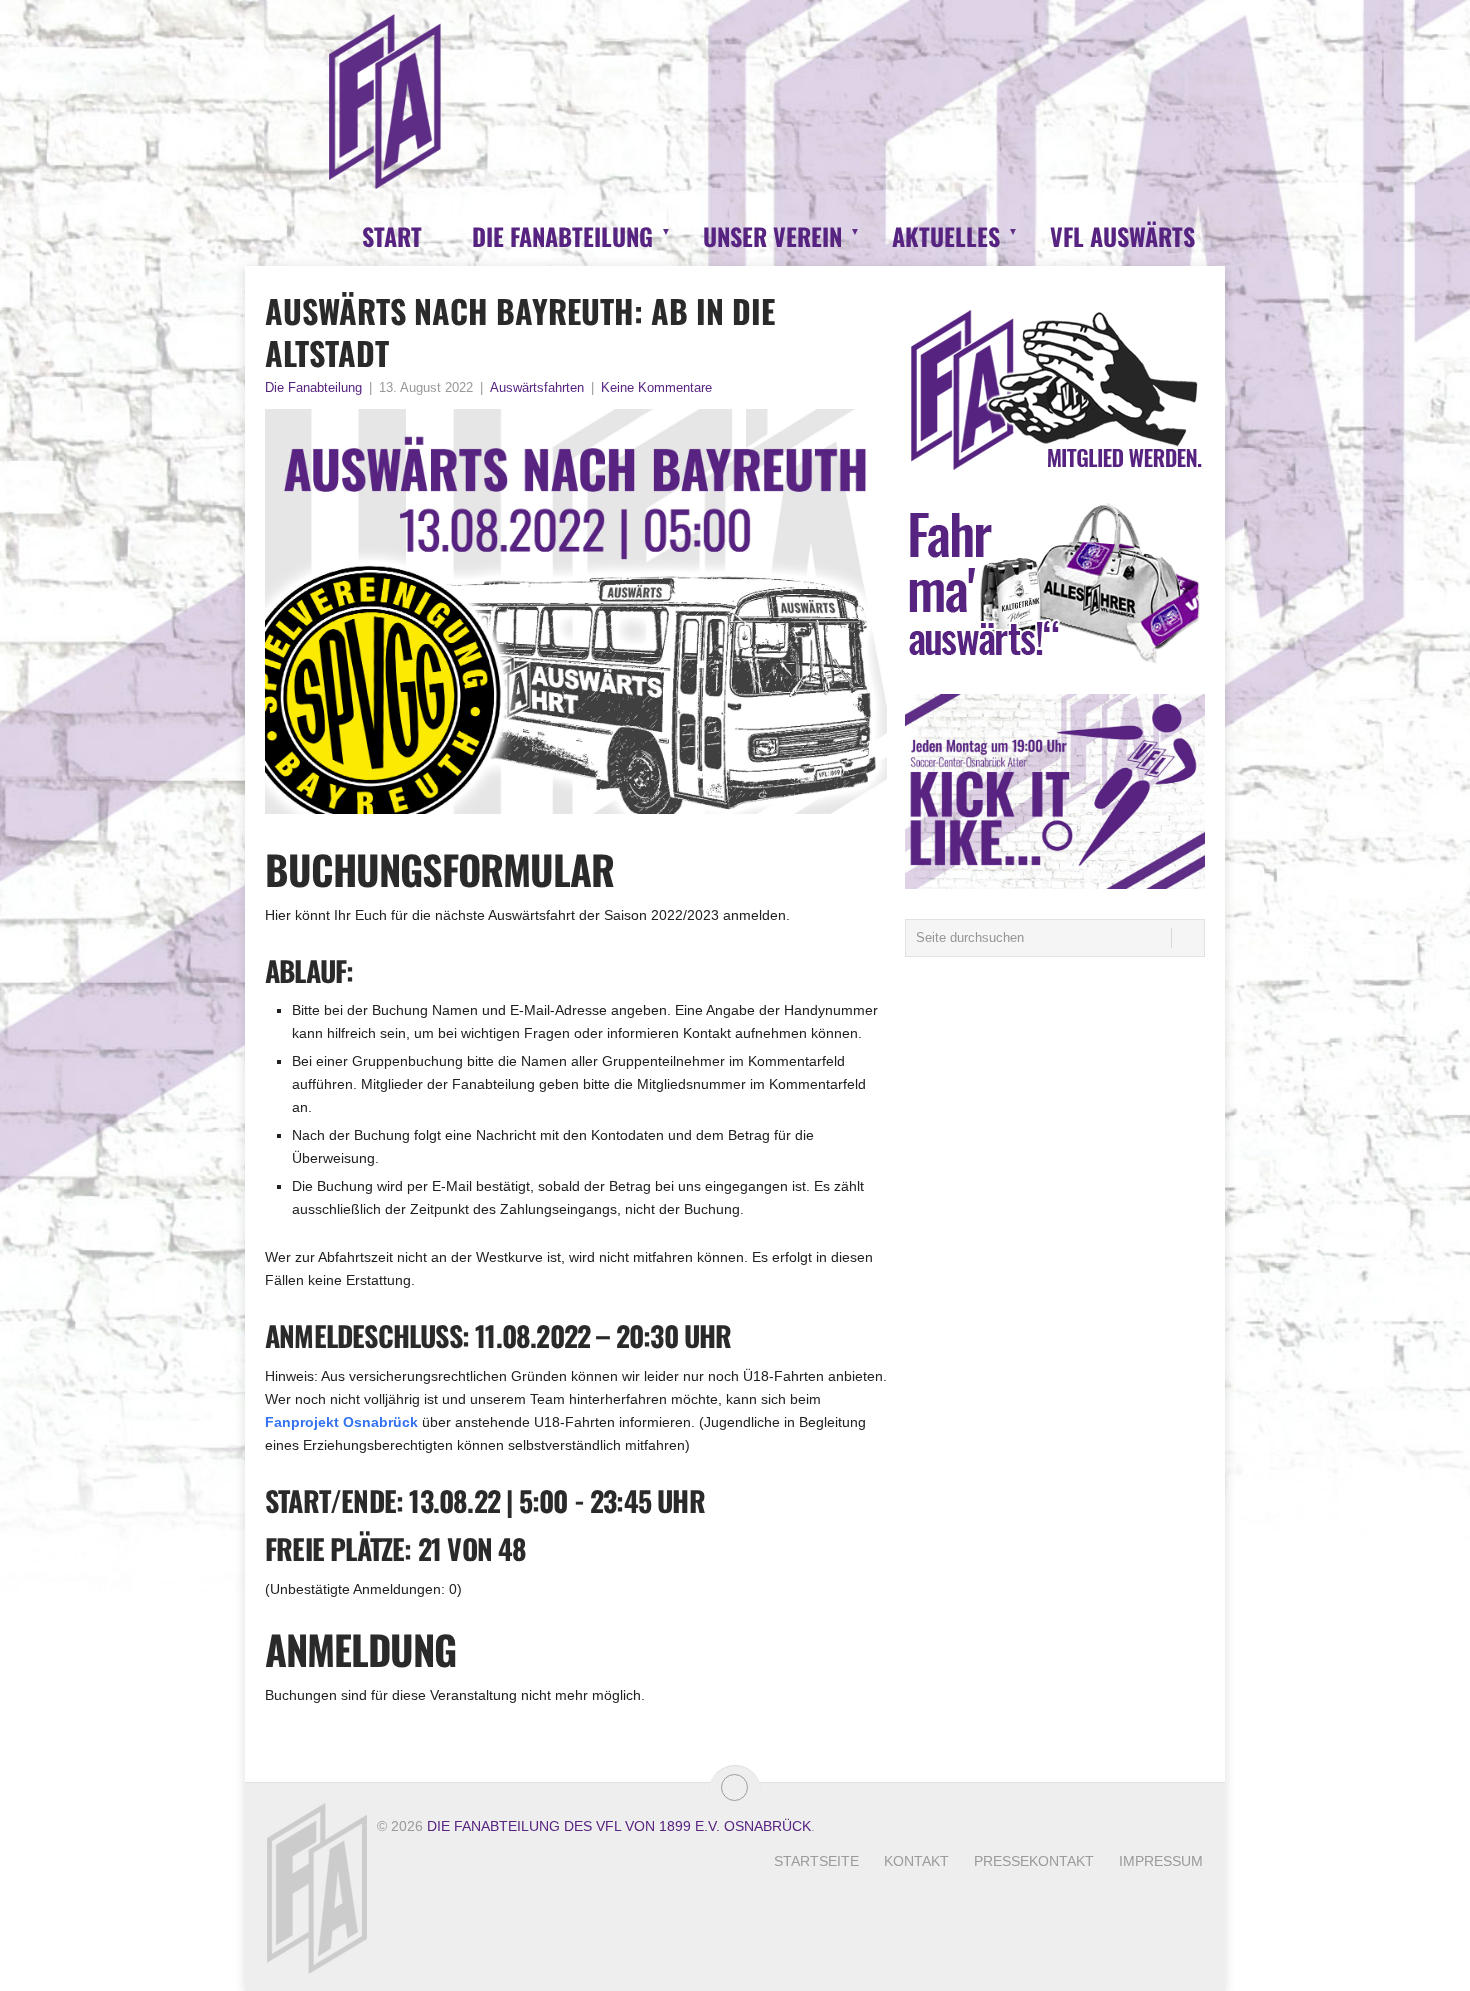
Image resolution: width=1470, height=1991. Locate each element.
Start (392, 236)
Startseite (816, 1861)
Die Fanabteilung (562, 236)
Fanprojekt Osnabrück (341, 1422)
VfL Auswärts (1122, 236)
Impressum (1161, 1861)
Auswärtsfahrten (537, 387)
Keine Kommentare (656, 387)
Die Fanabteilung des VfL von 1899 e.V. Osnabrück (619, 1826)
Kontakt (916, 1861)
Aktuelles (946, 236)
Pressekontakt (1034, 1861)
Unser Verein (772, 236)
